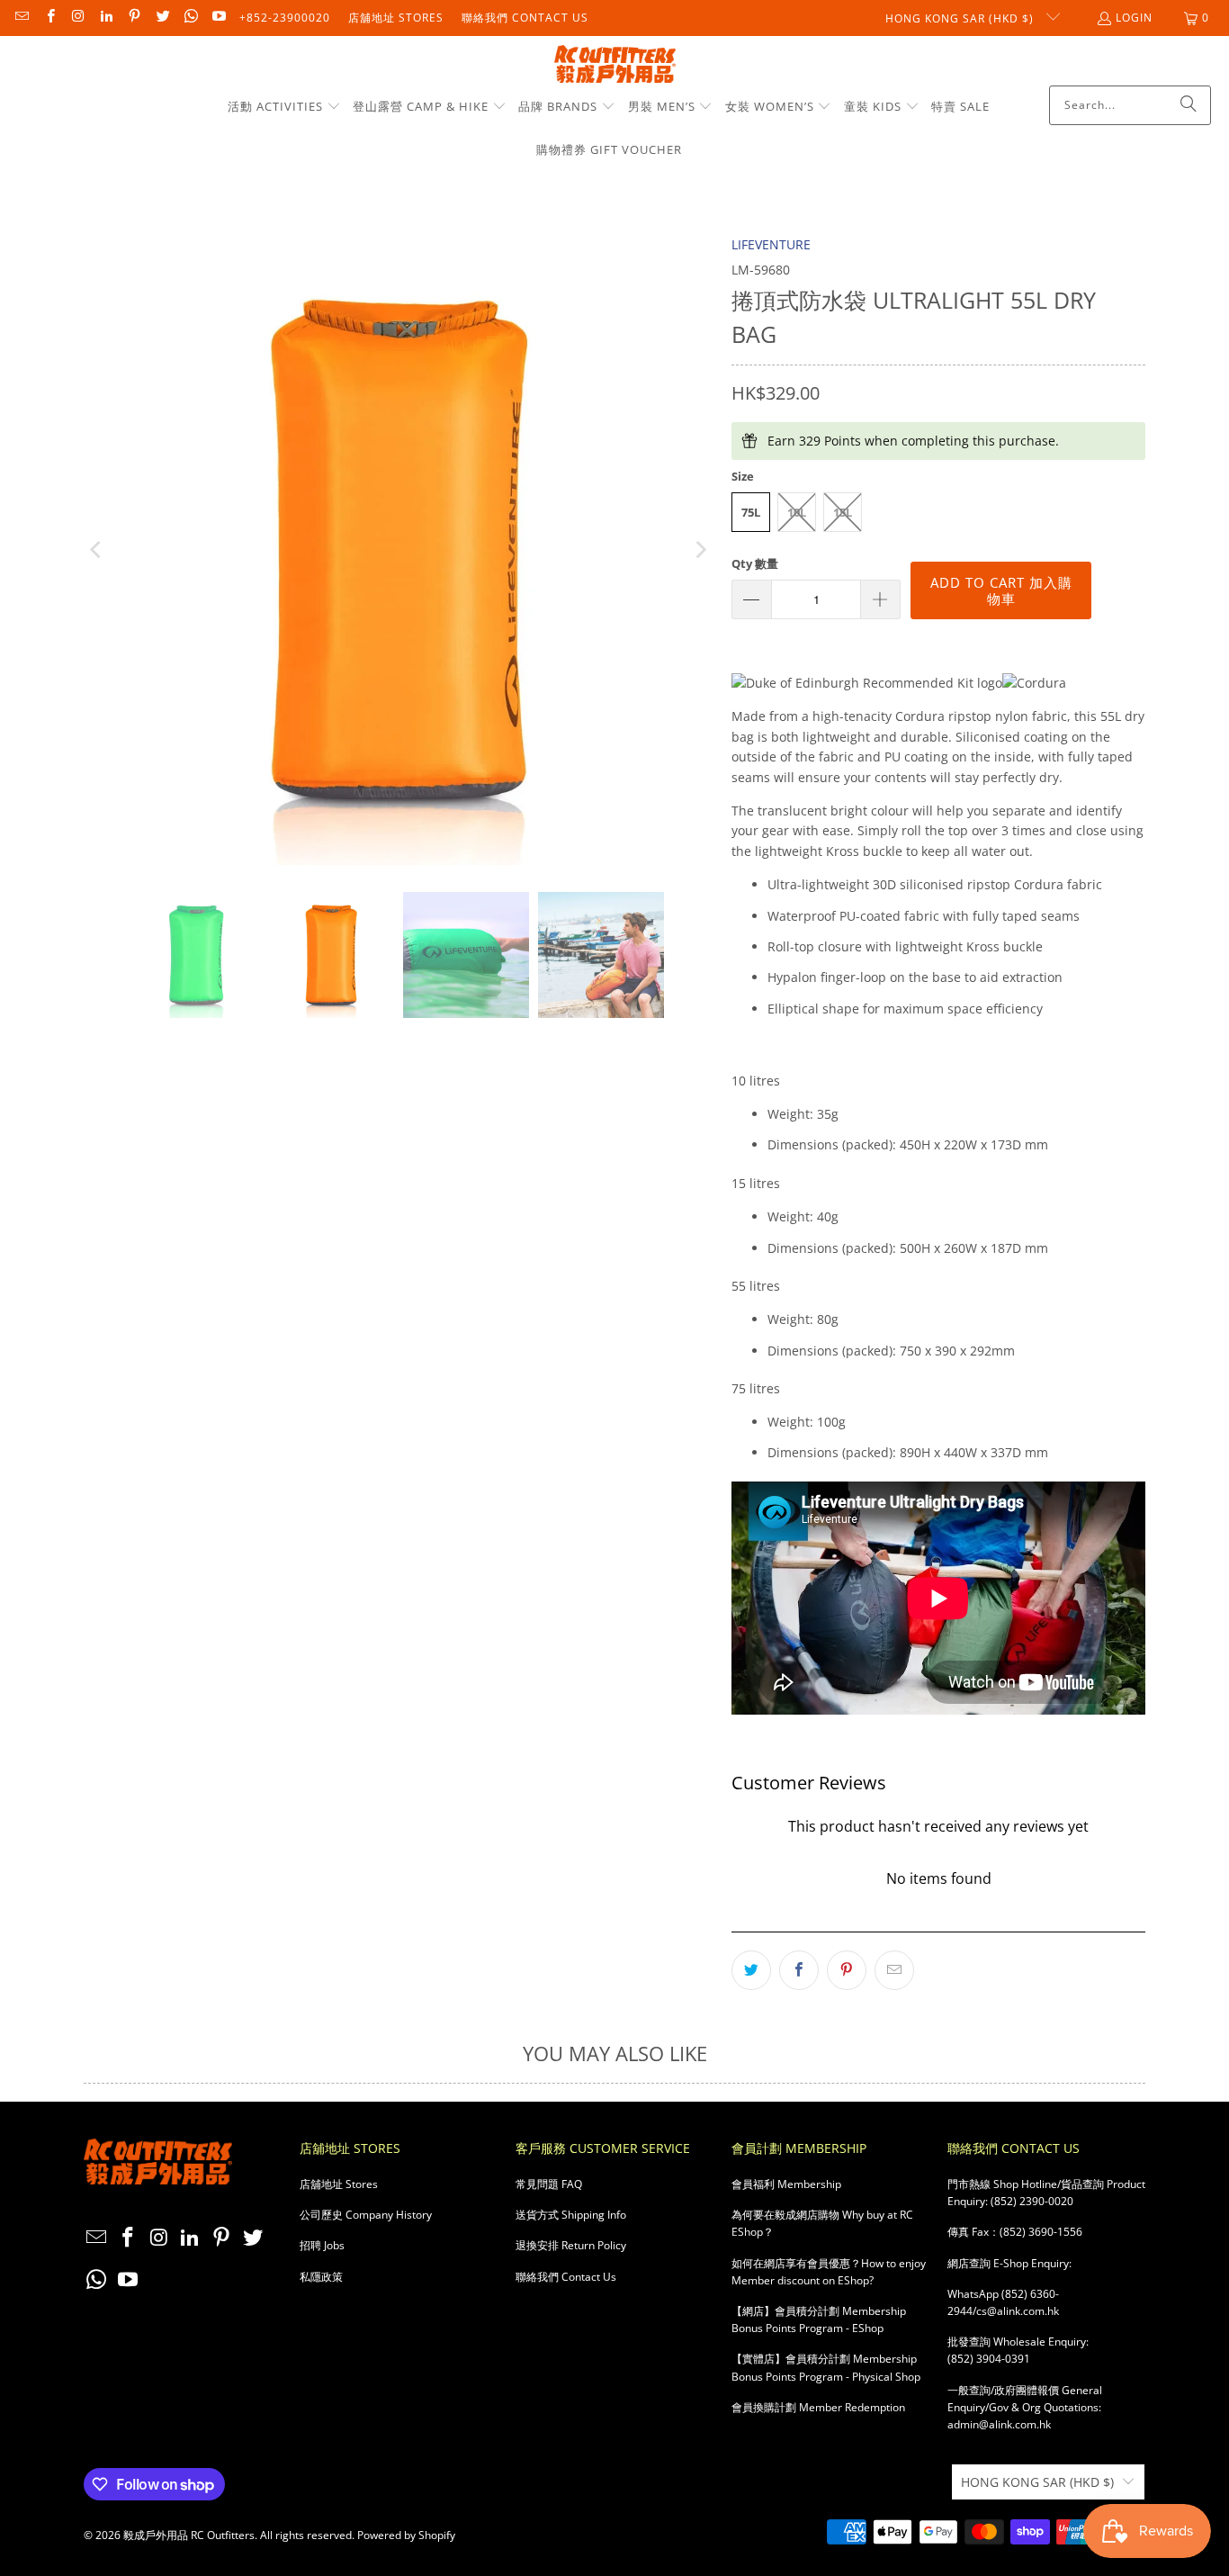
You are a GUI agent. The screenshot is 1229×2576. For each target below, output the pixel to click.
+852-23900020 (285, 18)
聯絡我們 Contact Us (525, 18)
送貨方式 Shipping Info (571, 2215)
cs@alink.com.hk (1018, 2311)
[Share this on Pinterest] (847, 1970)
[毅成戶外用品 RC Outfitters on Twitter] (161, 18)
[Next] (700, 550)
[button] (284, 107)
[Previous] (97, 550)
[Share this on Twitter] (751, 1970)
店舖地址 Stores (396, 18)
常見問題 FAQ (549, 2184)
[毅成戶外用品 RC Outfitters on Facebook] (49, 18)
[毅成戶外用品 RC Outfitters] (615, 65)
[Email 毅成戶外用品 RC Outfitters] (21, 18)
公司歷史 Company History (366, 2215)
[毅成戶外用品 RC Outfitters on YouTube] (218, 18)
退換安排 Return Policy (571, 2245)
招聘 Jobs (322, 2245)
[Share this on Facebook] (799, 1970)
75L (751, 512)
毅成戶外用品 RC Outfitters (189, 2535)
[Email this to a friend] (894, 1970)
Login (1134, 18)
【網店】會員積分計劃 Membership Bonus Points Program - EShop (819, 2319)
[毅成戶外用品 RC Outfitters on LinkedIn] (106, 18)
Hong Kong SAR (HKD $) (961, 18)
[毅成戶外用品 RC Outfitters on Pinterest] (134, 18)
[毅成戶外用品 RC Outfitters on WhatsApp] (190, 18)
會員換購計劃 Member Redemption (818, 2407)
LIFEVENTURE (771, 244)
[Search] (1189, 105)
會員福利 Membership (786, 2184)
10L (797, 512)
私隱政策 (321, 2277)
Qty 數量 (755, 563)
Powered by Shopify (406, 2535)
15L (843, 512)
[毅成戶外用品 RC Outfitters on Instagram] (78, 18)
